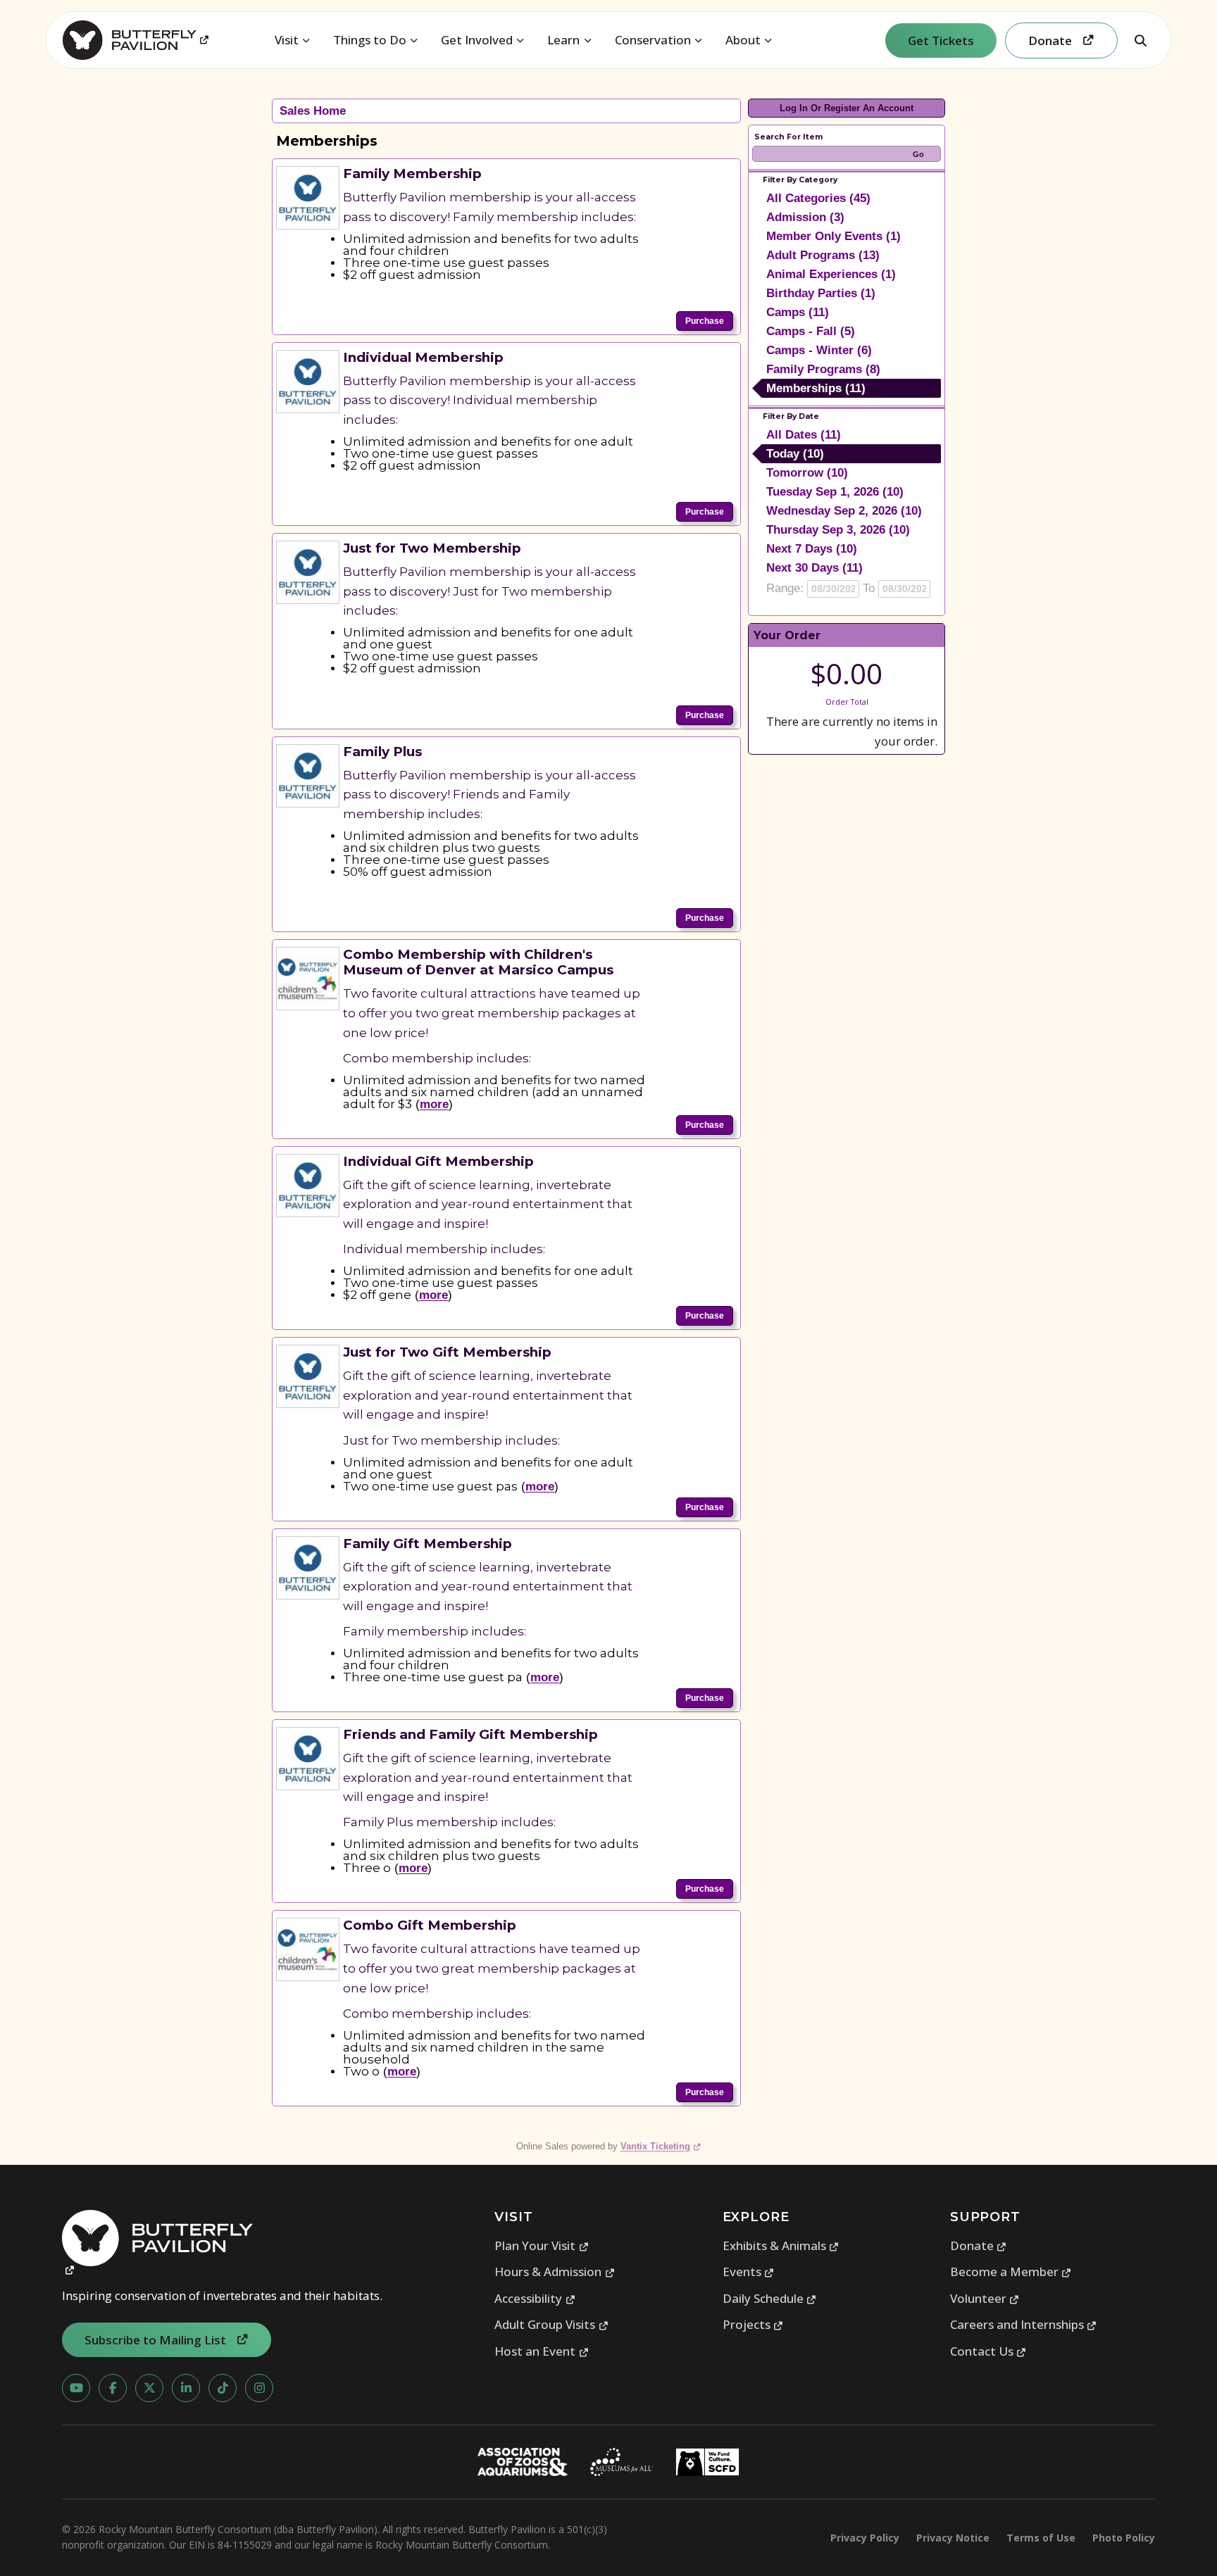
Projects (753, 2324)
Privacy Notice (953, 2538)
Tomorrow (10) (807, 473)
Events (749, 2272)
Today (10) (795, 454)
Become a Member (1011, 2272)
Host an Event (542, 2351)
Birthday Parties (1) (821, 293)
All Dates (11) (804, 435)
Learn (563, 40)
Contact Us (988, 2351)
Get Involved (477, 40)
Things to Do (370, 40)
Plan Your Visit (542, 2245)
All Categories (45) (818, 198)
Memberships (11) (816, 388)
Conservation (653, 40)
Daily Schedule (770, 2298)
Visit (287, 40)
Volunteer (985, 2298)
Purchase (705, 321)
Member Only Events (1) (834, 236)
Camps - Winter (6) (819, 350)
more (434, 1104)
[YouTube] (76, 2388)
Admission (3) (805, 217)
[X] (149, 2388)
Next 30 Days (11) (815, 568)
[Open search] (1140, 40)
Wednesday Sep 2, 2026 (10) (844, 511)
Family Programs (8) (823, 369)
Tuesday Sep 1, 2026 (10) (835, 492)
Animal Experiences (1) (831, 274)
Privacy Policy (865, 2538)
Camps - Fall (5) (811, 331)
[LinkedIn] (186, 2388)
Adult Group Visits (551, 2324)
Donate (979, 2245)
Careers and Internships (1024, 2324)
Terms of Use (1041, 2538)
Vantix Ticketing (661, 2146)
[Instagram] (259, 2388)
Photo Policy (1124, 2538)
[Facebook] (113, 2388)
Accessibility (535, 2298)
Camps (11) (798, 312)
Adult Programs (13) (823, 255)
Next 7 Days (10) (812, 549)
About (743, 40)
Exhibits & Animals (781, 2245)
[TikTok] (223, 2388)
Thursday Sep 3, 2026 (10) (838, 530)
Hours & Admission (555, 2272)
